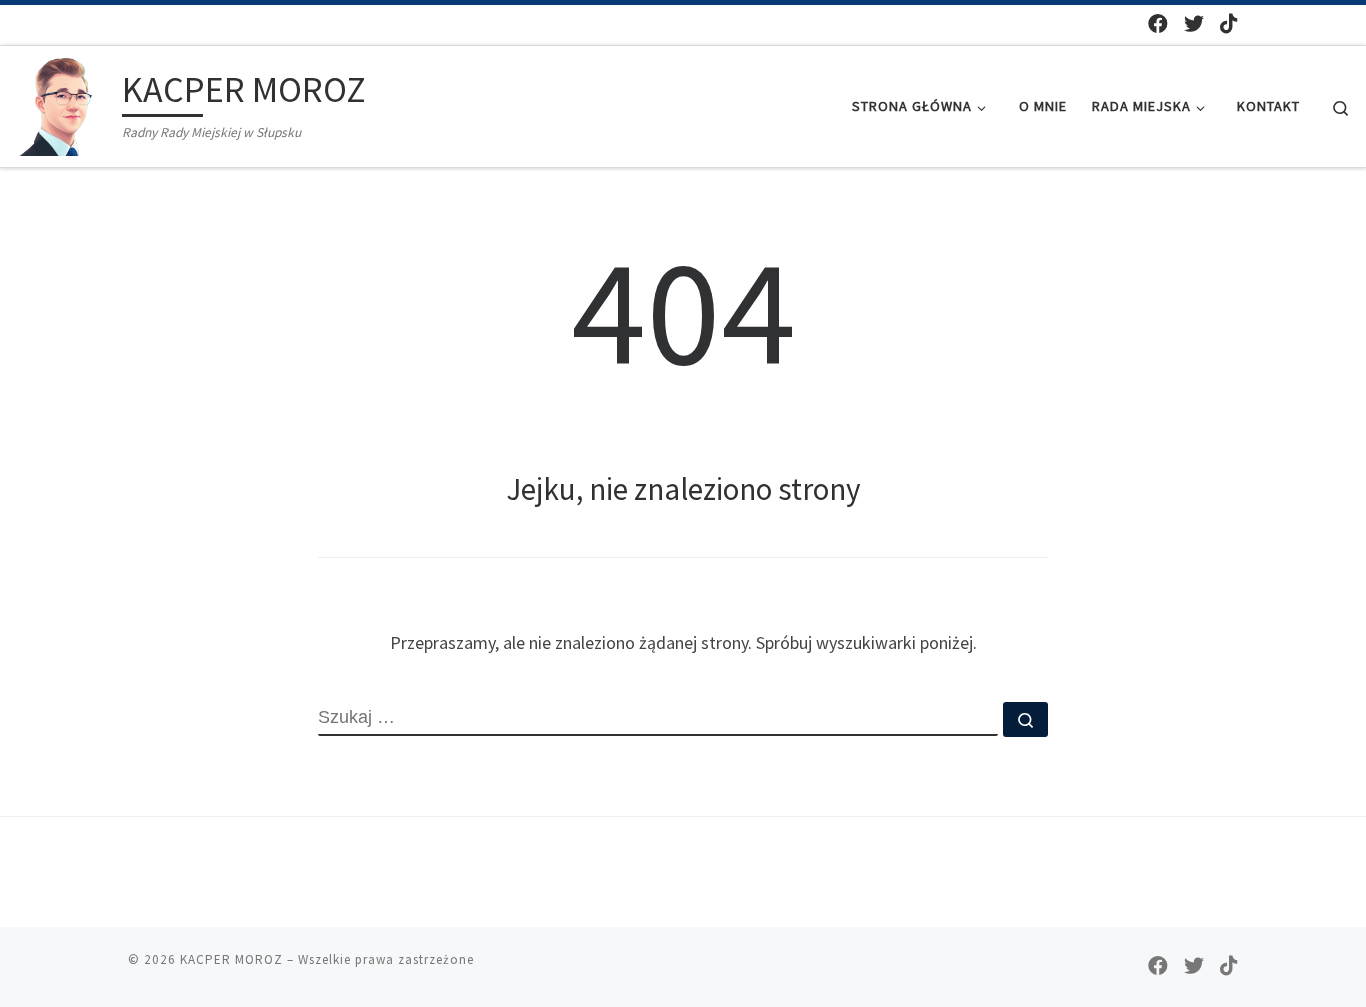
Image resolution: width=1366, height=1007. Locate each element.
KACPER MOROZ (231, 959)
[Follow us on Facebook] (1158, 23)
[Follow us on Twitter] (1194, 23)
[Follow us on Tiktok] (1229, 23)
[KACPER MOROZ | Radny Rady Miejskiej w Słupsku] (65, 102)
